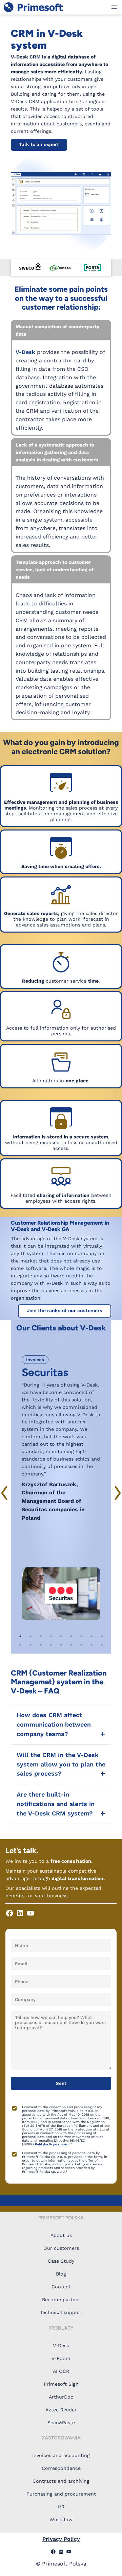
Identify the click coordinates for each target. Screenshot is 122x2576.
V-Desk (25, 352)
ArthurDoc (61, 2397)
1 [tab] (20, 1636)
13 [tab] (51, 1645)
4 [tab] (51, 1636)
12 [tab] (41, 1645)
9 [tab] (102, 1636)
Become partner (61, 2300)
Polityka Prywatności (53, 2144)
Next (117, 1493)
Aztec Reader (61, 2410)
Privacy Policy (61, 2539)
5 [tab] (61, 1636)
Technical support (61, 2312)
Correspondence (61, 2468)
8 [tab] (91, 1636)
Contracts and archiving (61, 2481)
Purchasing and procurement (61, 2494)
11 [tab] (30, 1645)
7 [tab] (81, 1636)
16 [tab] (81, 1645)
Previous (5, 1493)
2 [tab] (30, 1636)
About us (61, 2235)
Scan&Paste (61, 2423)
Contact (61, 2287)
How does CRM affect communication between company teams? (54, 1724)
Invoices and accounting (61, 2455)
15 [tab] (71, 1645)
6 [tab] (71, 1636)
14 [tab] (61, 1645)
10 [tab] (20, 1645)
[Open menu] (114, 7)
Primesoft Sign (61, 2384)
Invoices (35, 1360)
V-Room (61, 2358)
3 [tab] (41, 1636)
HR (61, 2507)
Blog (61, 2274)
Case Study (61, 2261)
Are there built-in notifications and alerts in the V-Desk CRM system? (56, 1804)
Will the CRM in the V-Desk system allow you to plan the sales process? (61, 1764)
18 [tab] (102, 1645)
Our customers (61, 2248)
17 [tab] (91, 1645)
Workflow (61, 2520)
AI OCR (61, 2371)
